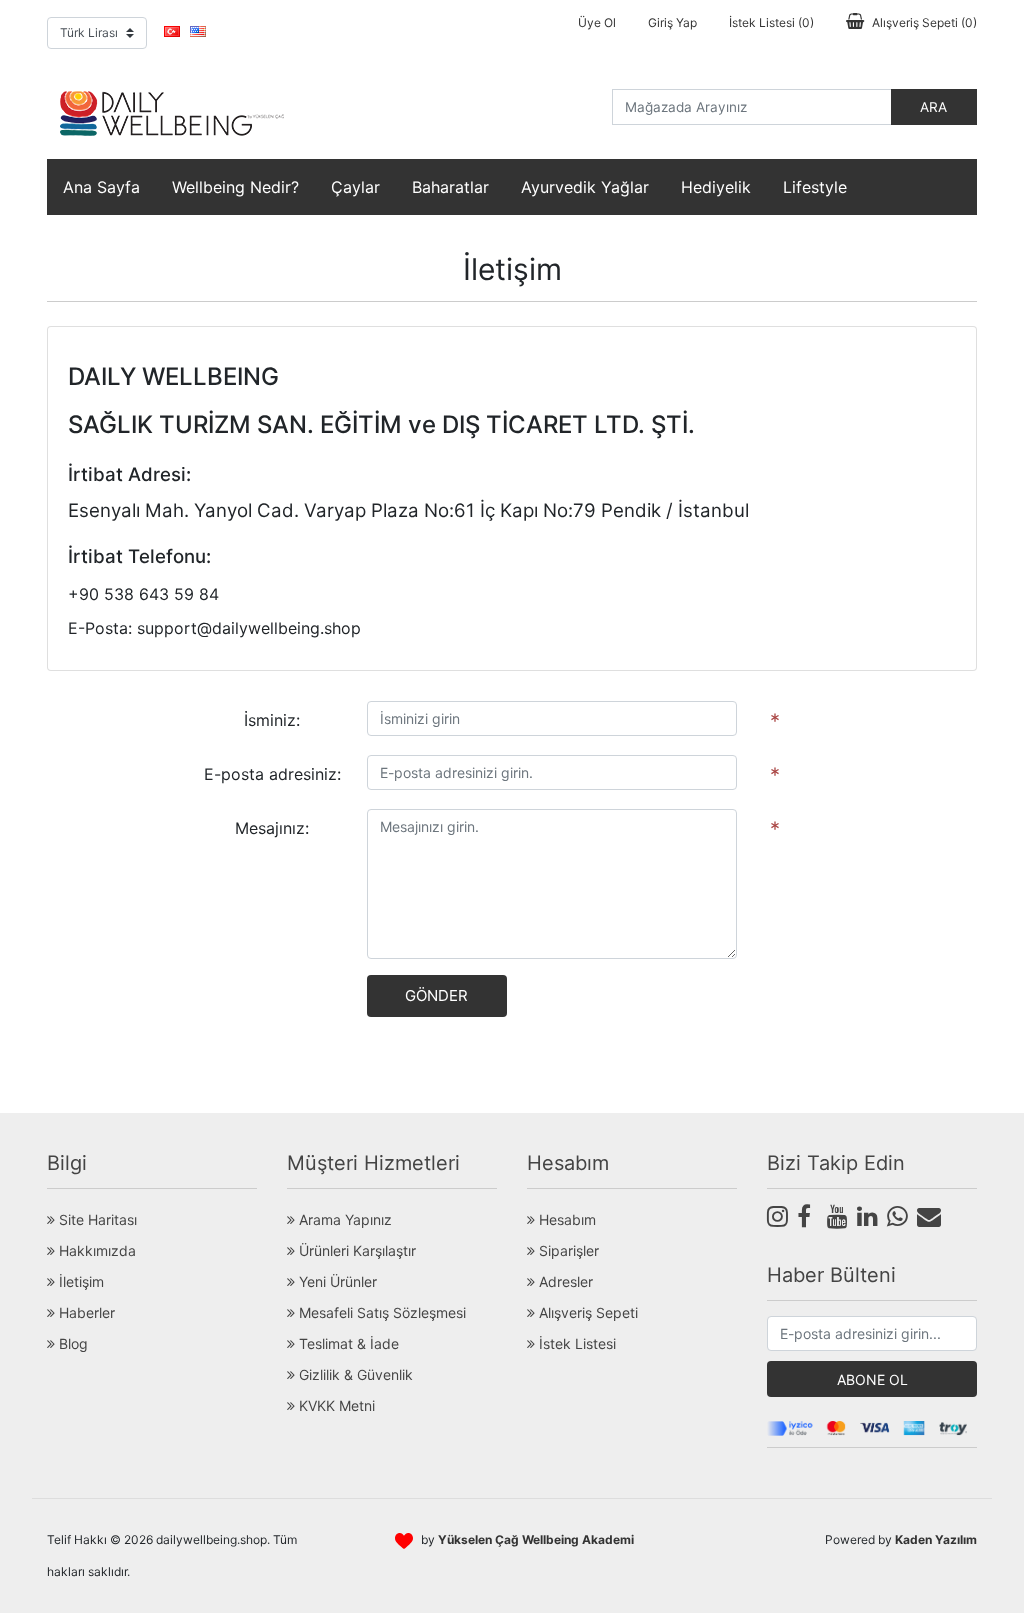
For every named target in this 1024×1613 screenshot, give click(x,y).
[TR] (172, 31)
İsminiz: (272, 720)
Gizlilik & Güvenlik (354, 1374)
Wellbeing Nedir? (235, 187)
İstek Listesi (575, 1343)
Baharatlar (450, 187)
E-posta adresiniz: (272, 774)
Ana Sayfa (101, 187)
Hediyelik (716, 187)
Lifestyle (815, 187)
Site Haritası (96, 1219)
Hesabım (565, 1219)
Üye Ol (597, 22)
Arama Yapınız (343, 1219)
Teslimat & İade (347, 1343)
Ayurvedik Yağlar (585, 187)
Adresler (564, 1281)
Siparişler (567, 1250)
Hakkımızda (95, 1250)
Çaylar (355, 187)
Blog (71, 1343)
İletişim (79, 1281)
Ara (933, 107)
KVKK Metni (335, 1405)
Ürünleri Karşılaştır (355, 1250)
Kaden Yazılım (936, 1539)
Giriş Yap (672, 22)
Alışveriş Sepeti (586, 1312)
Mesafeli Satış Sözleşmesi (380, 1312)
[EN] (198, 31)
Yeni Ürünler (336, 1281)
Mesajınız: (272, 828)
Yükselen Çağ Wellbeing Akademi (536, 1539)
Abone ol (872, 1379)
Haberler (85, 1312)
